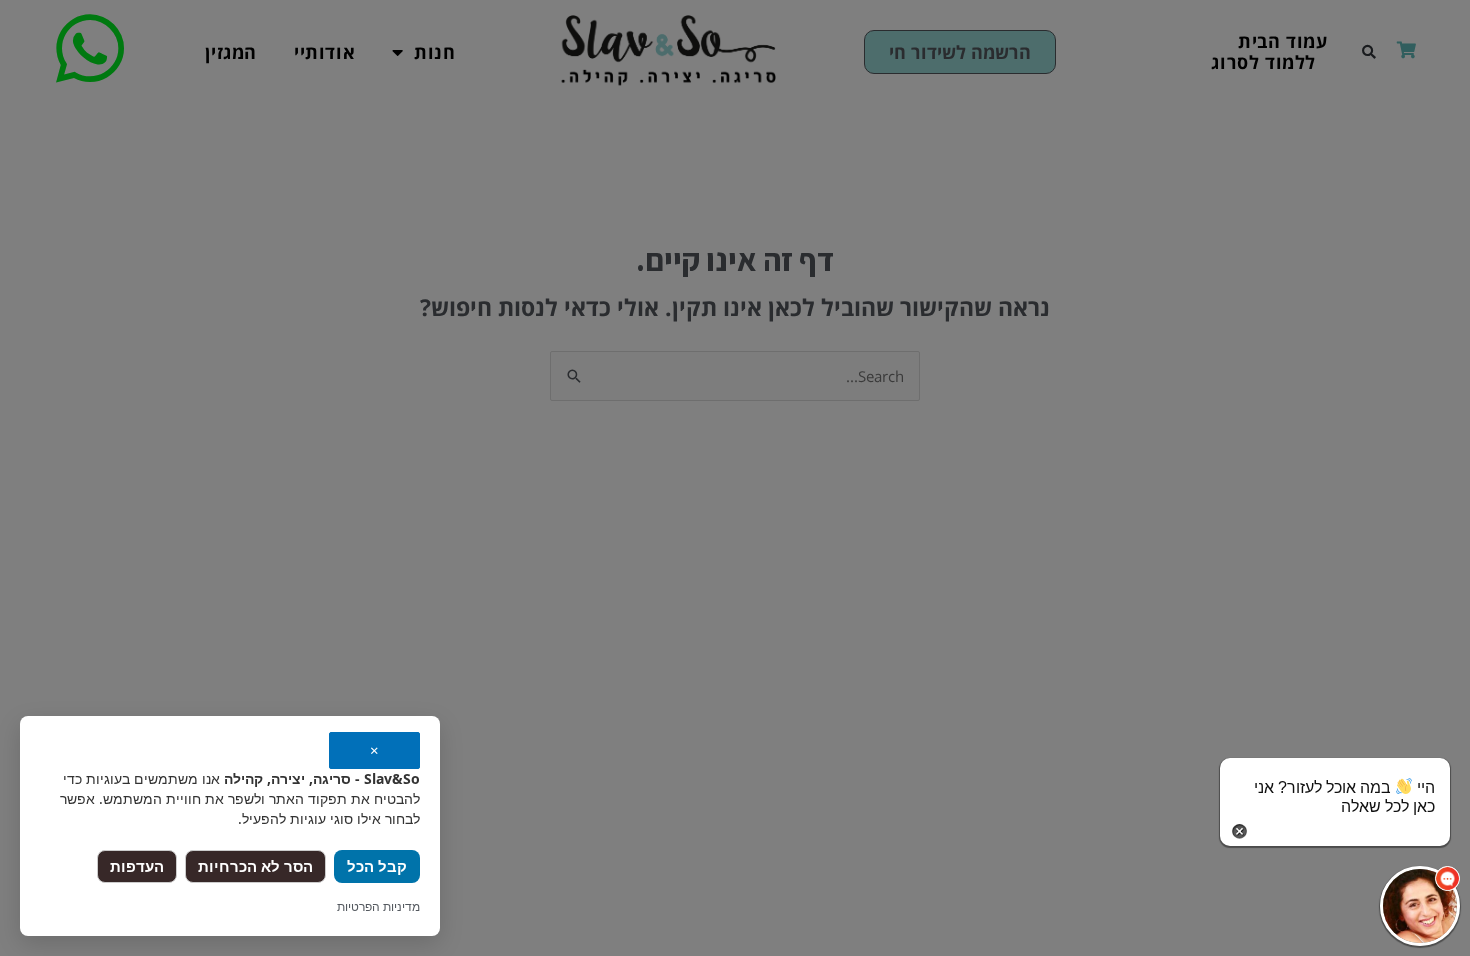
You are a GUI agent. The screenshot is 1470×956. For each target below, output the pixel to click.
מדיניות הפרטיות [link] (378, 906)
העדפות (137, 866)
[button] (1420, 906)
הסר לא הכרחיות (255, 866)
